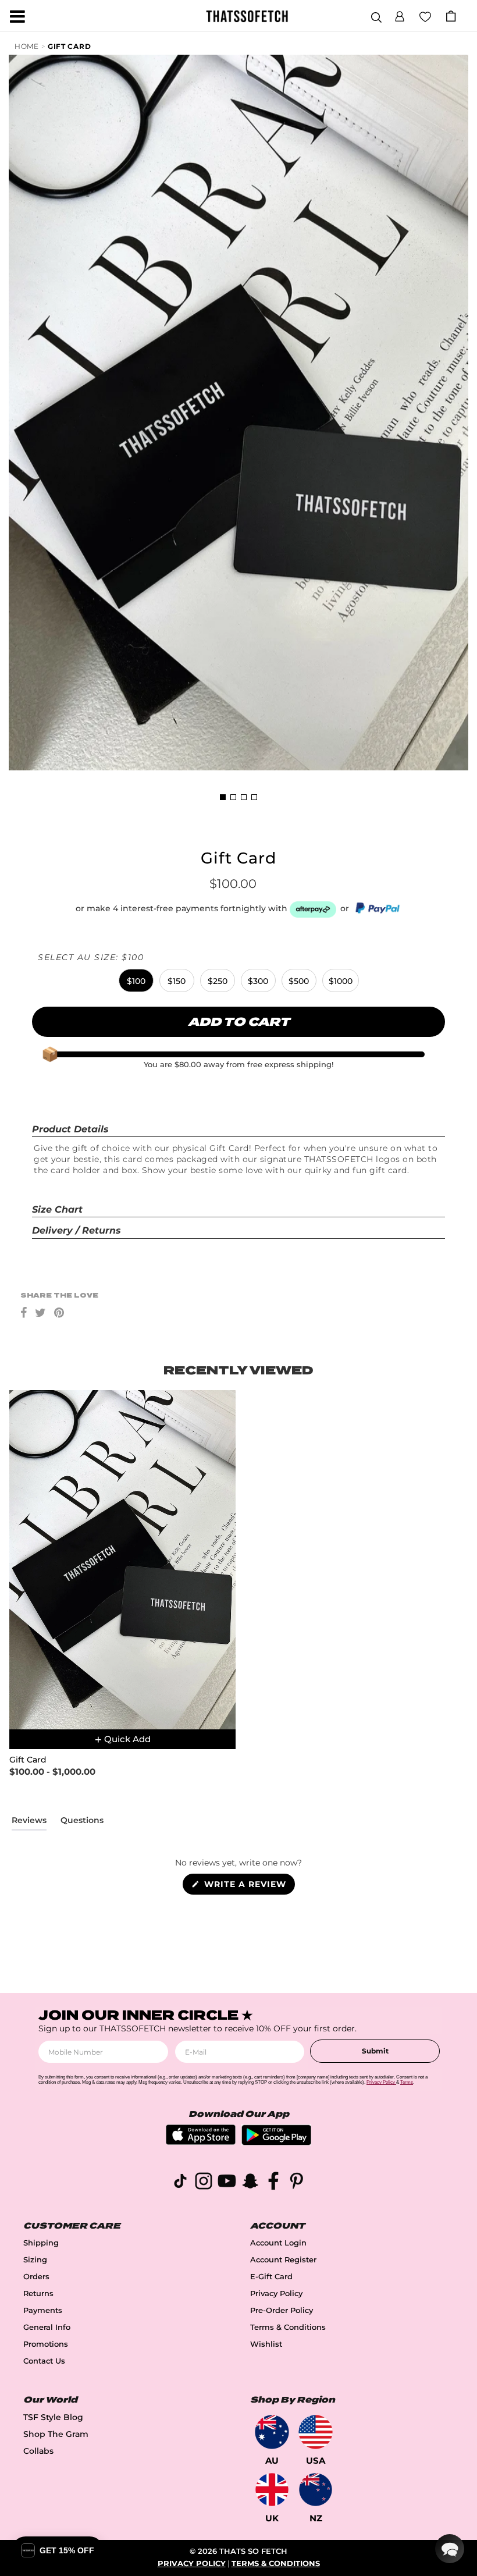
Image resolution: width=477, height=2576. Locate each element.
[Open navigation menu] (17, 16)
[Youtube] (227, 2183)
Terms (407, 2082)
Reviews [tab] (29, 1822)
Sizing (35, 2260)
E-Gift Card (271, 2277)
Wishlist (266, 2344)
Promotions (46, 2344)
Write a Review (248, 1886)
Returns (38, 2293)
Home (27, 46)
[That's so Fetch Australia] (272, 2432)
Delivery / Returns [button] (76, 1230)
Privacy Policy (276, 2293)
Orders (36, 2277)
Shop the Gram (56, 2434)
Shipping (41, 2243)
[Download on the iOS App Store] (201, 2142)
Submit (375, 2051)
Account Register (283, 2260)
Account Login (278, 2243)
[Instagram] (204, 2183)
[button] (400, 15)
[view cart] (451, 16)
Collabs (38, 2451)
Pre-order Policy (282, 2310)
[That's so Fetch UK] (272, 2490)
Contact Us (44, 2361)
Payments (43, 2310)
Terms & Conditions (288, 2327)
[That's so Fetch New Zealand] (316, 2490)
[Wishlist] (425, 16)
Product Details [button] (70, 1129)
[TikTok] (180, 2183)
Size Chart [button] (57, 1209)
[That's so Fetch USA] (316, 2432)
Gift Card (69, 46)
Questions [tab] (82, 1822)
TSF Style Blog (53, 2417)
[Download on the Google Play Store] (276, 2142)
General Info (47, 2327)
